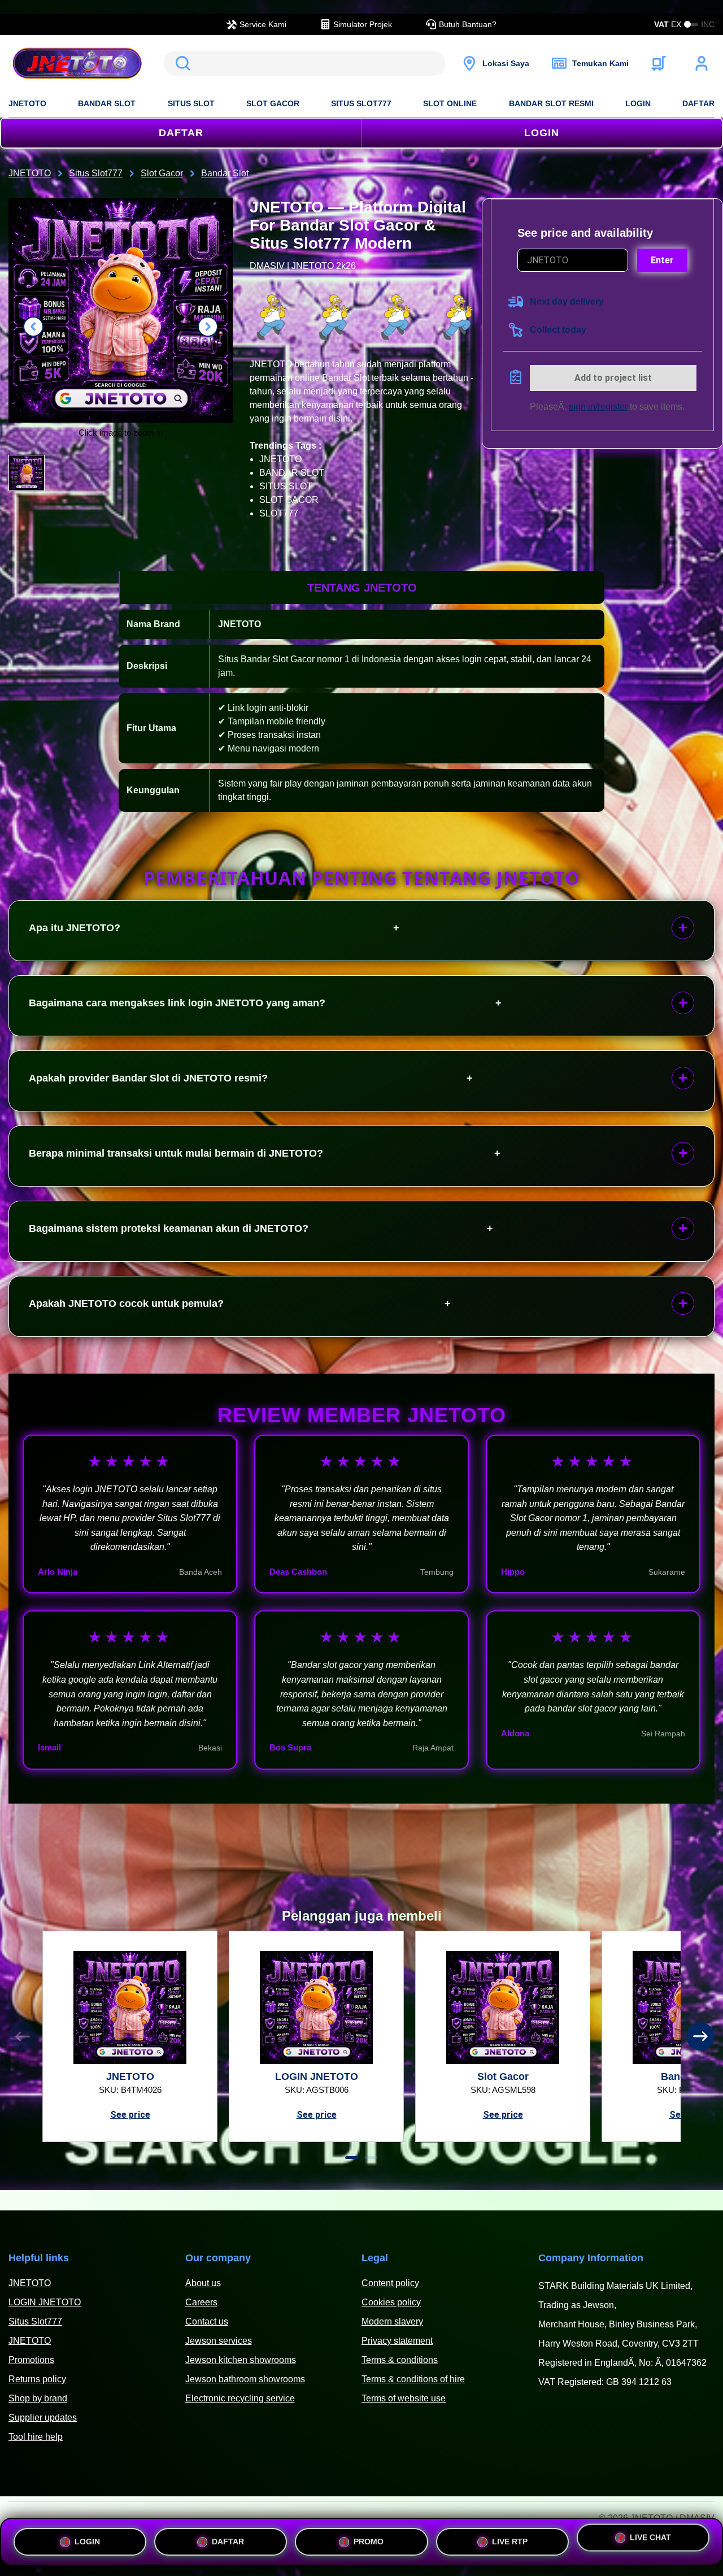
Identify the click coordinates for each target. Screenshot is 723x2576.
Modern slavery (392, 2321)
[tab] (352, 2158)
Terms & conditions (400, 2360)
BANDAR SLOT (107, 103)
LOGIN (638, 103)
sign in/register (598, 407)
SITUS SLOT (191, 103)
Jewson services (219, 2341)
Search (181, 63)
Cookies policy (391, 2302)
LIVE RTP (510, 2538)
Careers (201, 2302)
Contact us (207, 2321)
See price (130, 2115)
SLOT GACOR (273, 103)
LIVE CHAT (650, 2540)
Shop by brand (38, 2398)
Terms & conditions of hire (413, 2379)
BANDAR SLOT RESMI (551, 103)
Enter (662, 260)
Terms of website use (404, 2398)
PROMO (369, 2538)
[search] (304, 63)
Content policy (390, 2283)
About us (203, 2283)
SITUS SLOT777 (361, 103)
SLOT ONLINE (450, 103)
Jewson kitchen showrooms (241, 2360)
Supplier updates (43, 2418)
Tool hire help (36, 2437)
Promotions (31, 2360)
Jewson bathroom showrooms (245, 2379)
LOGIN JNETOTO (45, 2302)
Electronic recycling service (240, 2398)
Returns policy (37, 2379)
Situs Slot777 (35, 2321)
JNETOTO (27, 103)
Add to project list (613, 378)
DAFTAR (698, 103)
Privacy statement (397, 2341)
